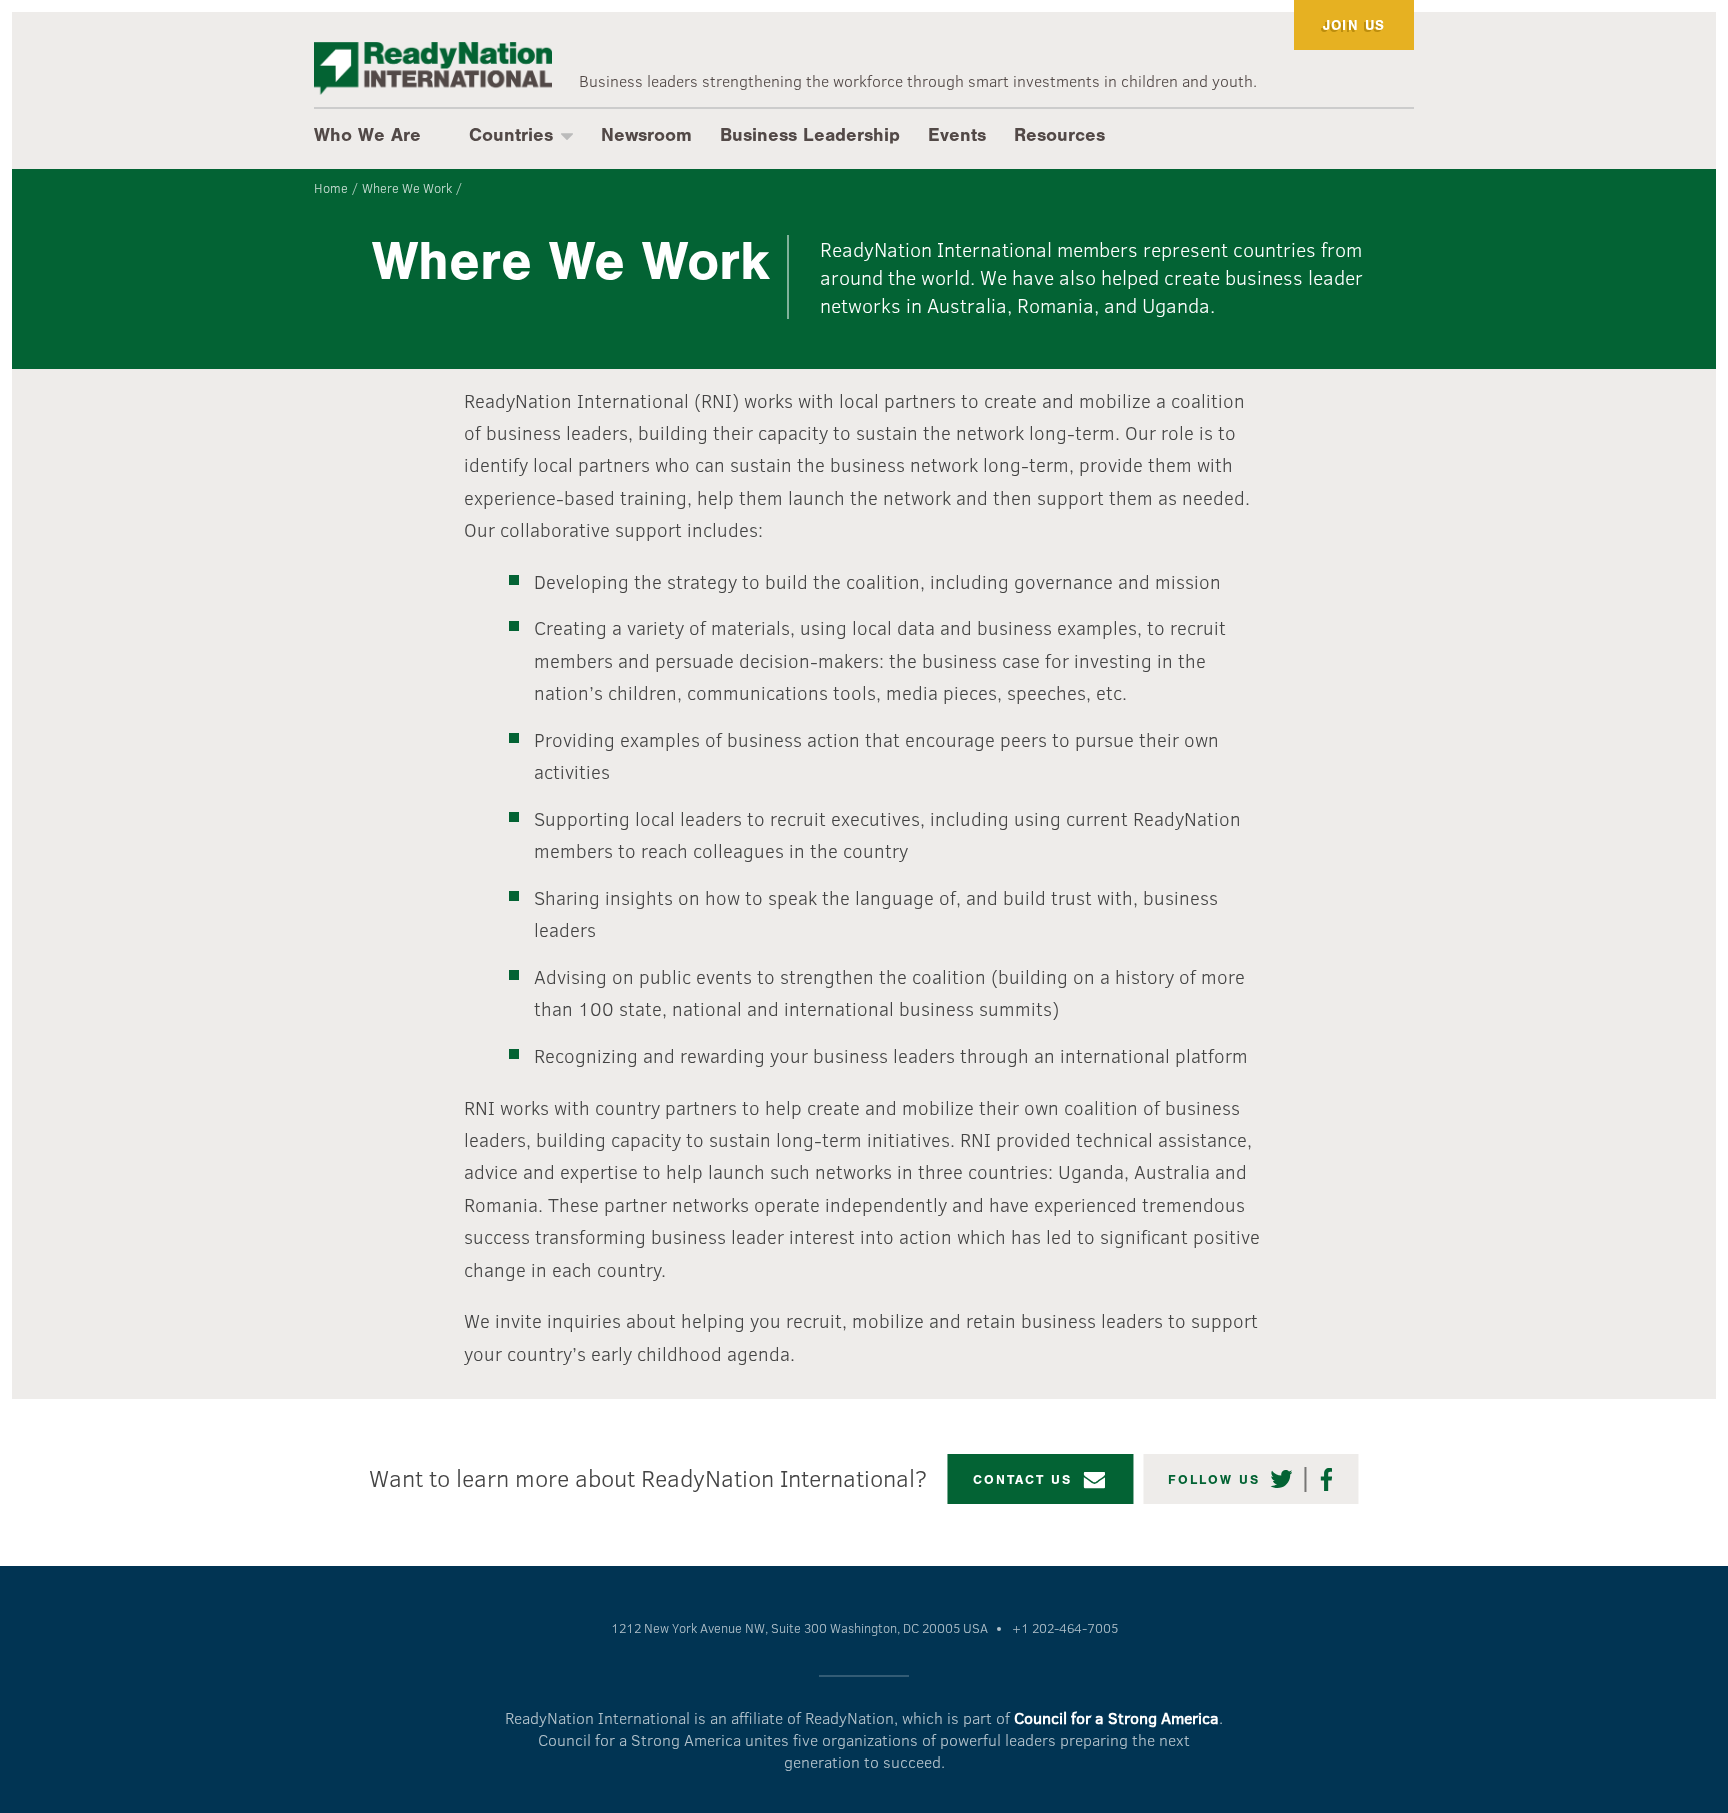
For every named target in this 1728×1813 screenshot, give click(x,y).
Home (331, 188)
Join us (1354, 25)
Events (957, 135)
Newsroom (646, 135)
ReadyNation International (433, 68)
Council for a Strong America (1116, 1717)
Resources (1059, 135)
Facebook (1327, 1479)
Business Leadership (810, 135)
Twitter (1282, 1479)
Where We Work (407, 188)
